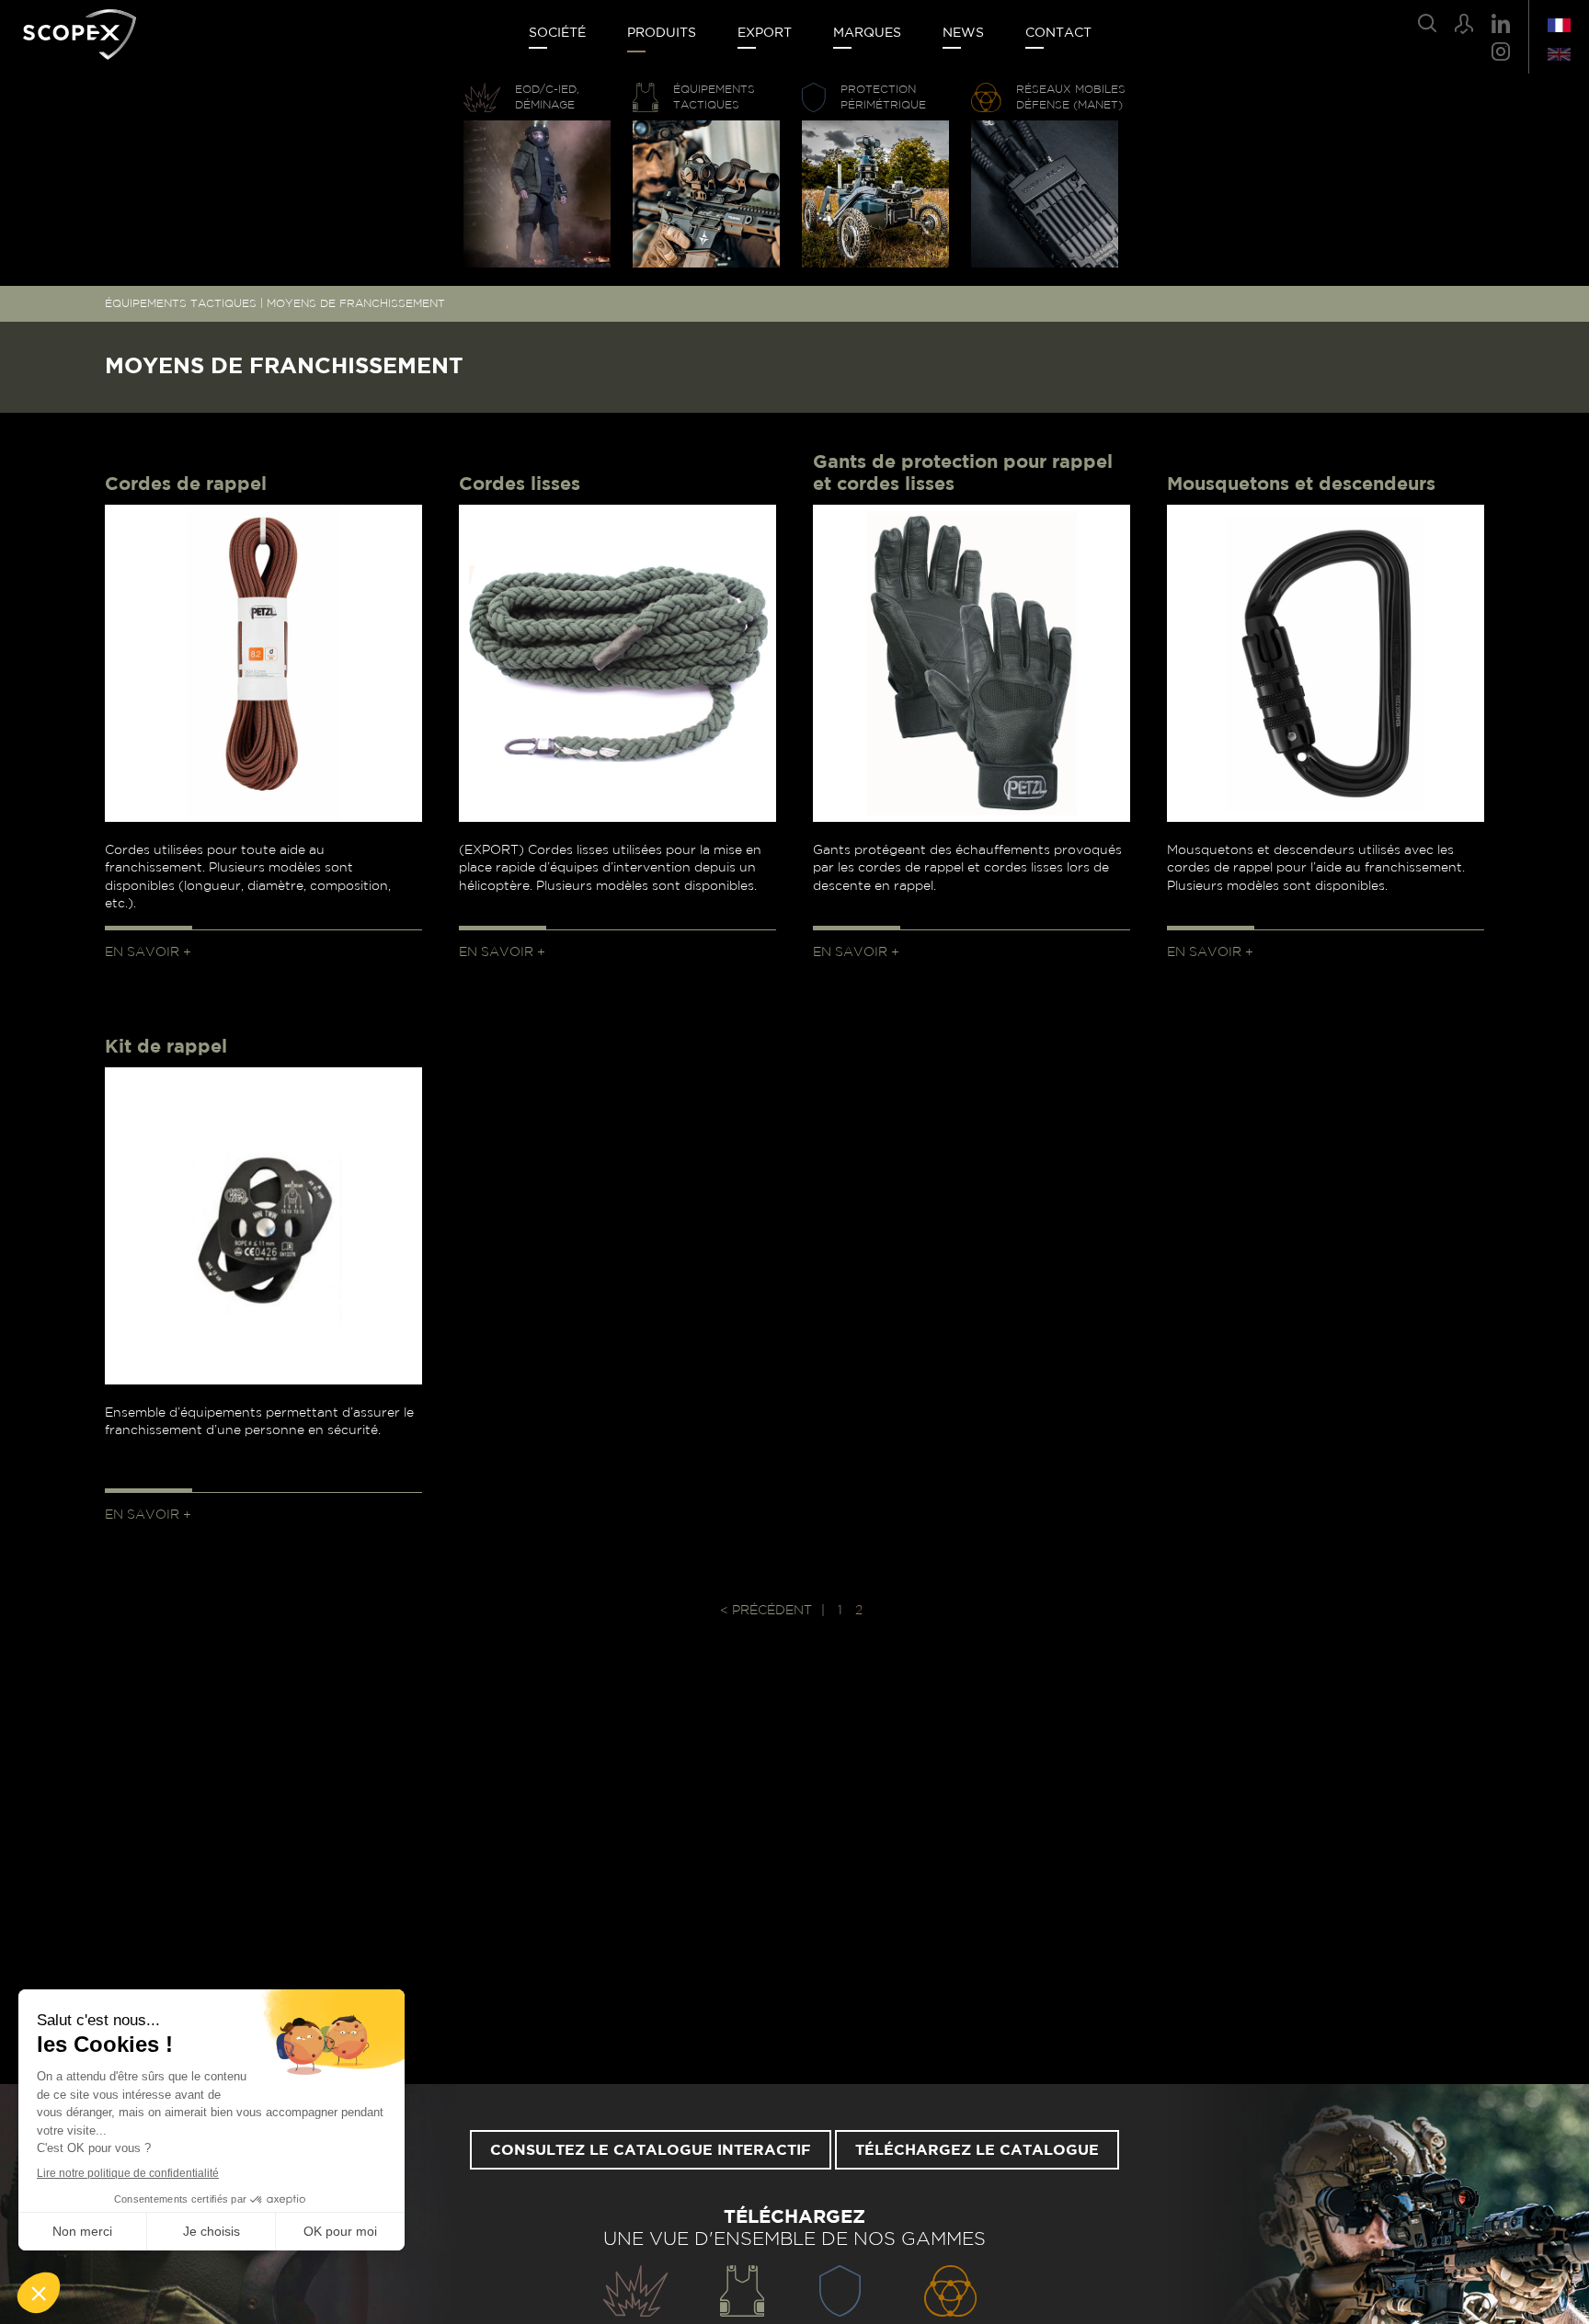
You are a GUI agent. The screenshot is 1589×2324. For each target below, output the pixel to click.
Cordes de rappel (186, 484)
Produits (662, 33)
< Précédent (766, 1611)
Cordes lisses (520, 484)
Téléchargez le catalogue (977, 2150)
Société (557, 33)
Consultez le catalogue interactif (651, 2150)
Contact (1058, 33)
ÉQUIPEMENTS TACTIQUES (181, 303)
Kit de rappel (166, 1047)
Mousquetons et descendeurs (1301, 484)
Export (765, 33)
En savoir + (148, 952)
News (963, 33)
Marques (867, 33)
